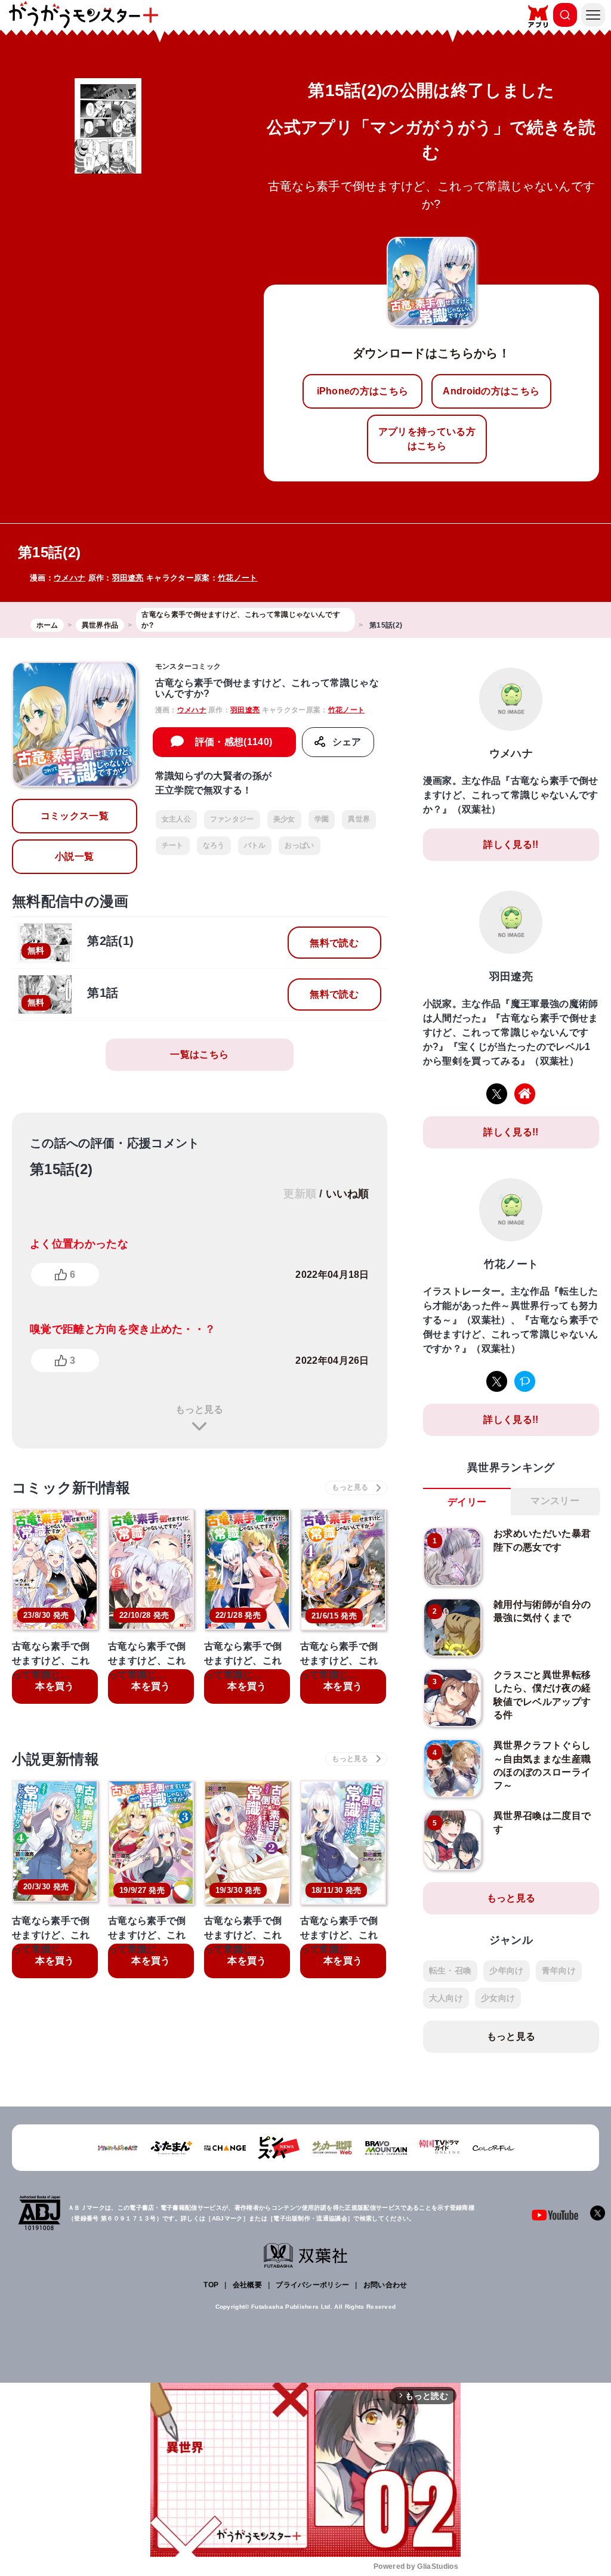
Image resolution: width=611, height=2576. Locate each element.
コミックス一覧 (75, 816)
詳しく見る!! (511, 844)
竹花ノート (238, 578)
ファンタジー (232, 819)
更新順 (300, 1194)
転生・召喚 (450, 1970)
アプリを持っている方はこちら (427, 439)
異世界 (359, 819)
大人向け (446, 1998)
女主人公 (176, 819)
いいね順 (348, 1194)
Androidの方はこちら (491, 391)
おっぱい (299, 845)
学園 (322, 819)
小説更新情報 (55, 1759)
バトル (255, 845)
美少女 (284, 819)
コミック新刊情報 (71, 1488)
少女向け (498, 1998)
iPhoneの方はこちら (363, 391)
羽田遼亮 (128, 578)
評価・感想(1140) (234, 742)
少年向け (506, 1970)
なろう (214, 845)
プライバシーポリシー (312, 2285)
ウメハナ (70, 578)
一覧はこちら (199, 1054)
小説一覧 (74, 856)
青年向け (559, 1970)
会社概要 (247, 2285)
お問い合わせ (385, 2285)
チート (173, 845)
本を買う (55, 1686)
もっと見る (199, 1409)
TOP (211, 2285)
